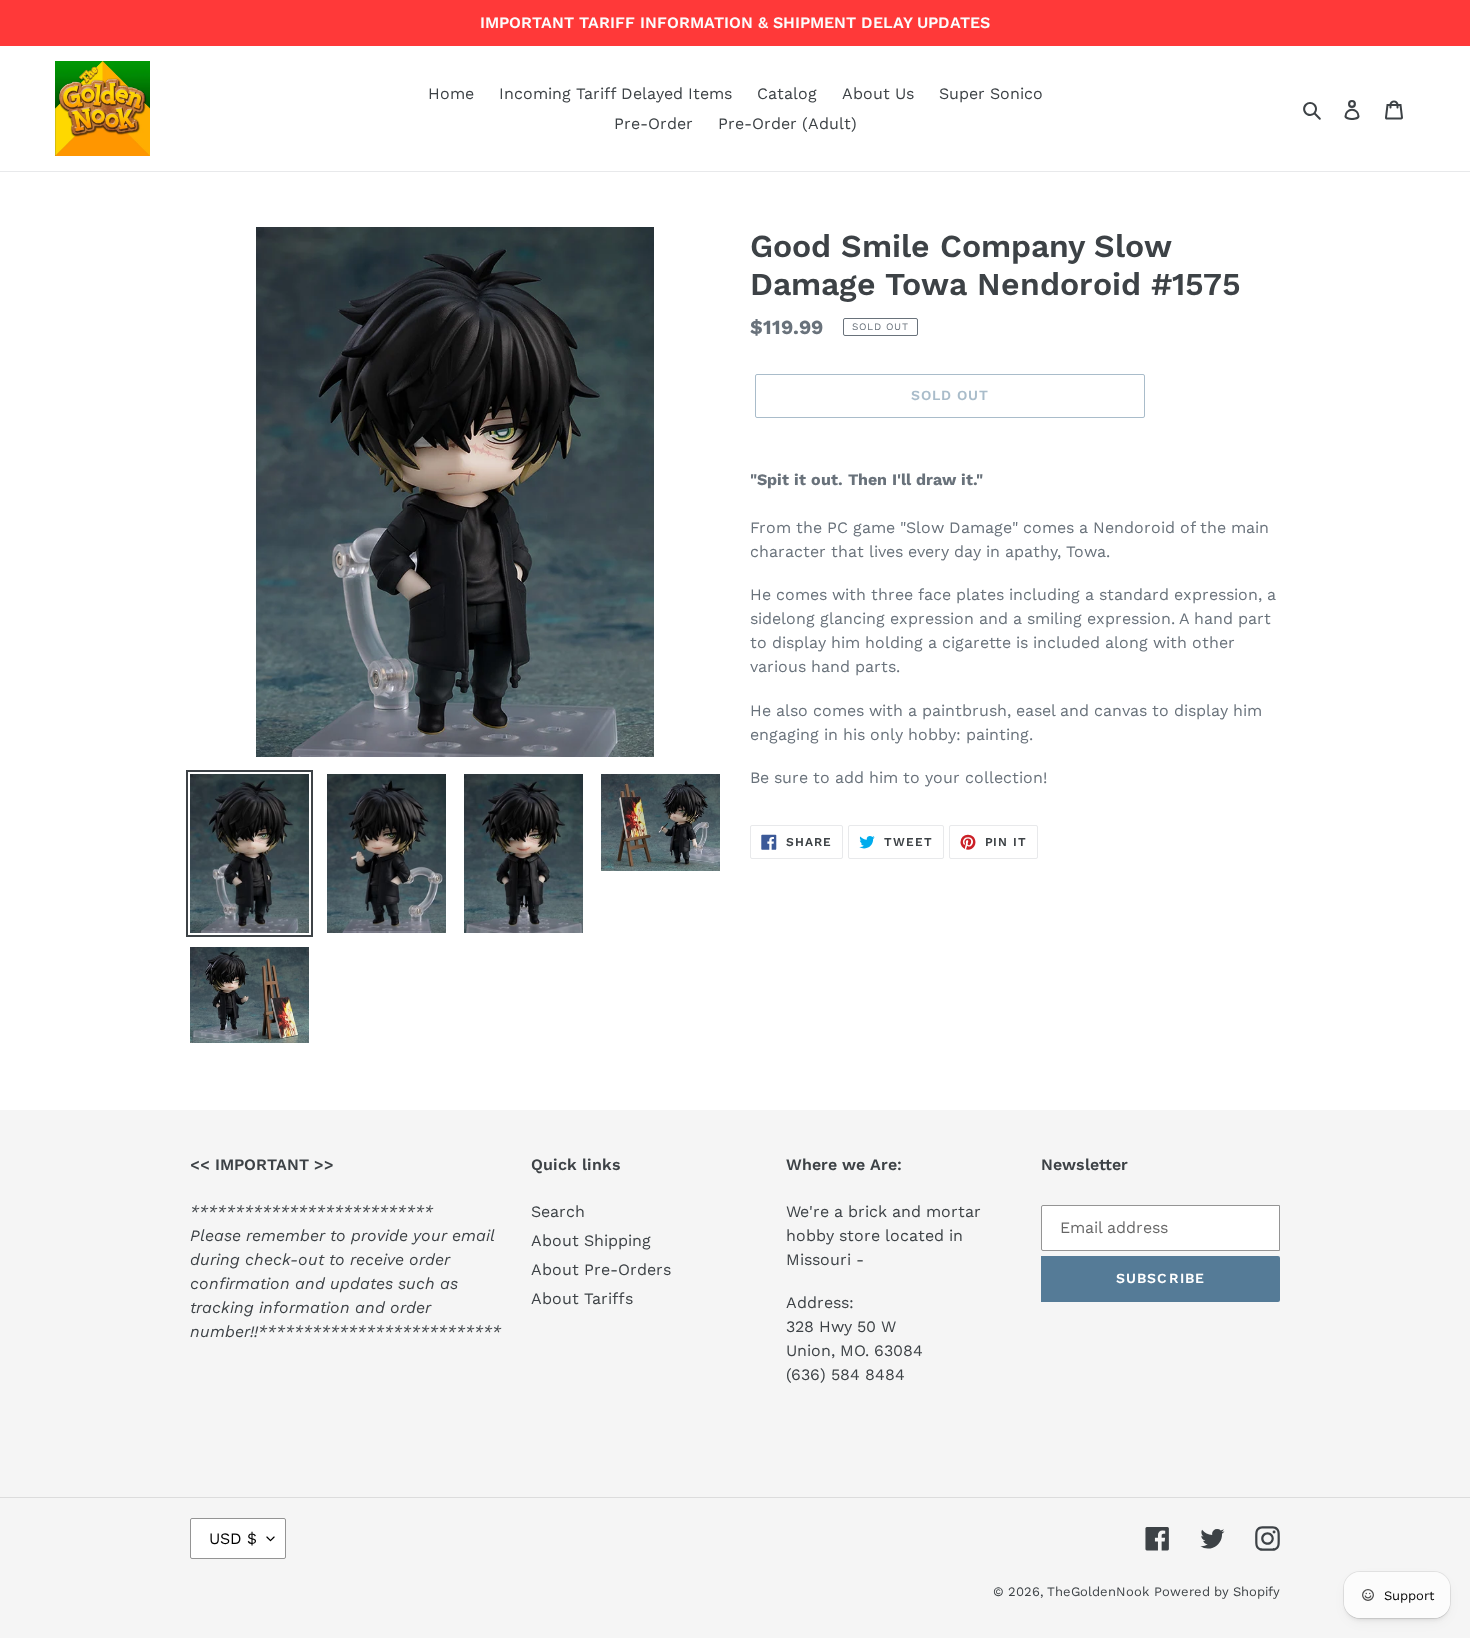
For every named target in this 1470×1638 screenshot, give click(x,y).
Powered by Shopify (1217, 1591)
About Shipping (591, 1240)
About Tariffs (582, 1298)
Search (558, 1211)
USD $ (233, 1538)
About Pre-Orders (601, 1269)
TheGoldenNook (1098, 1591)
